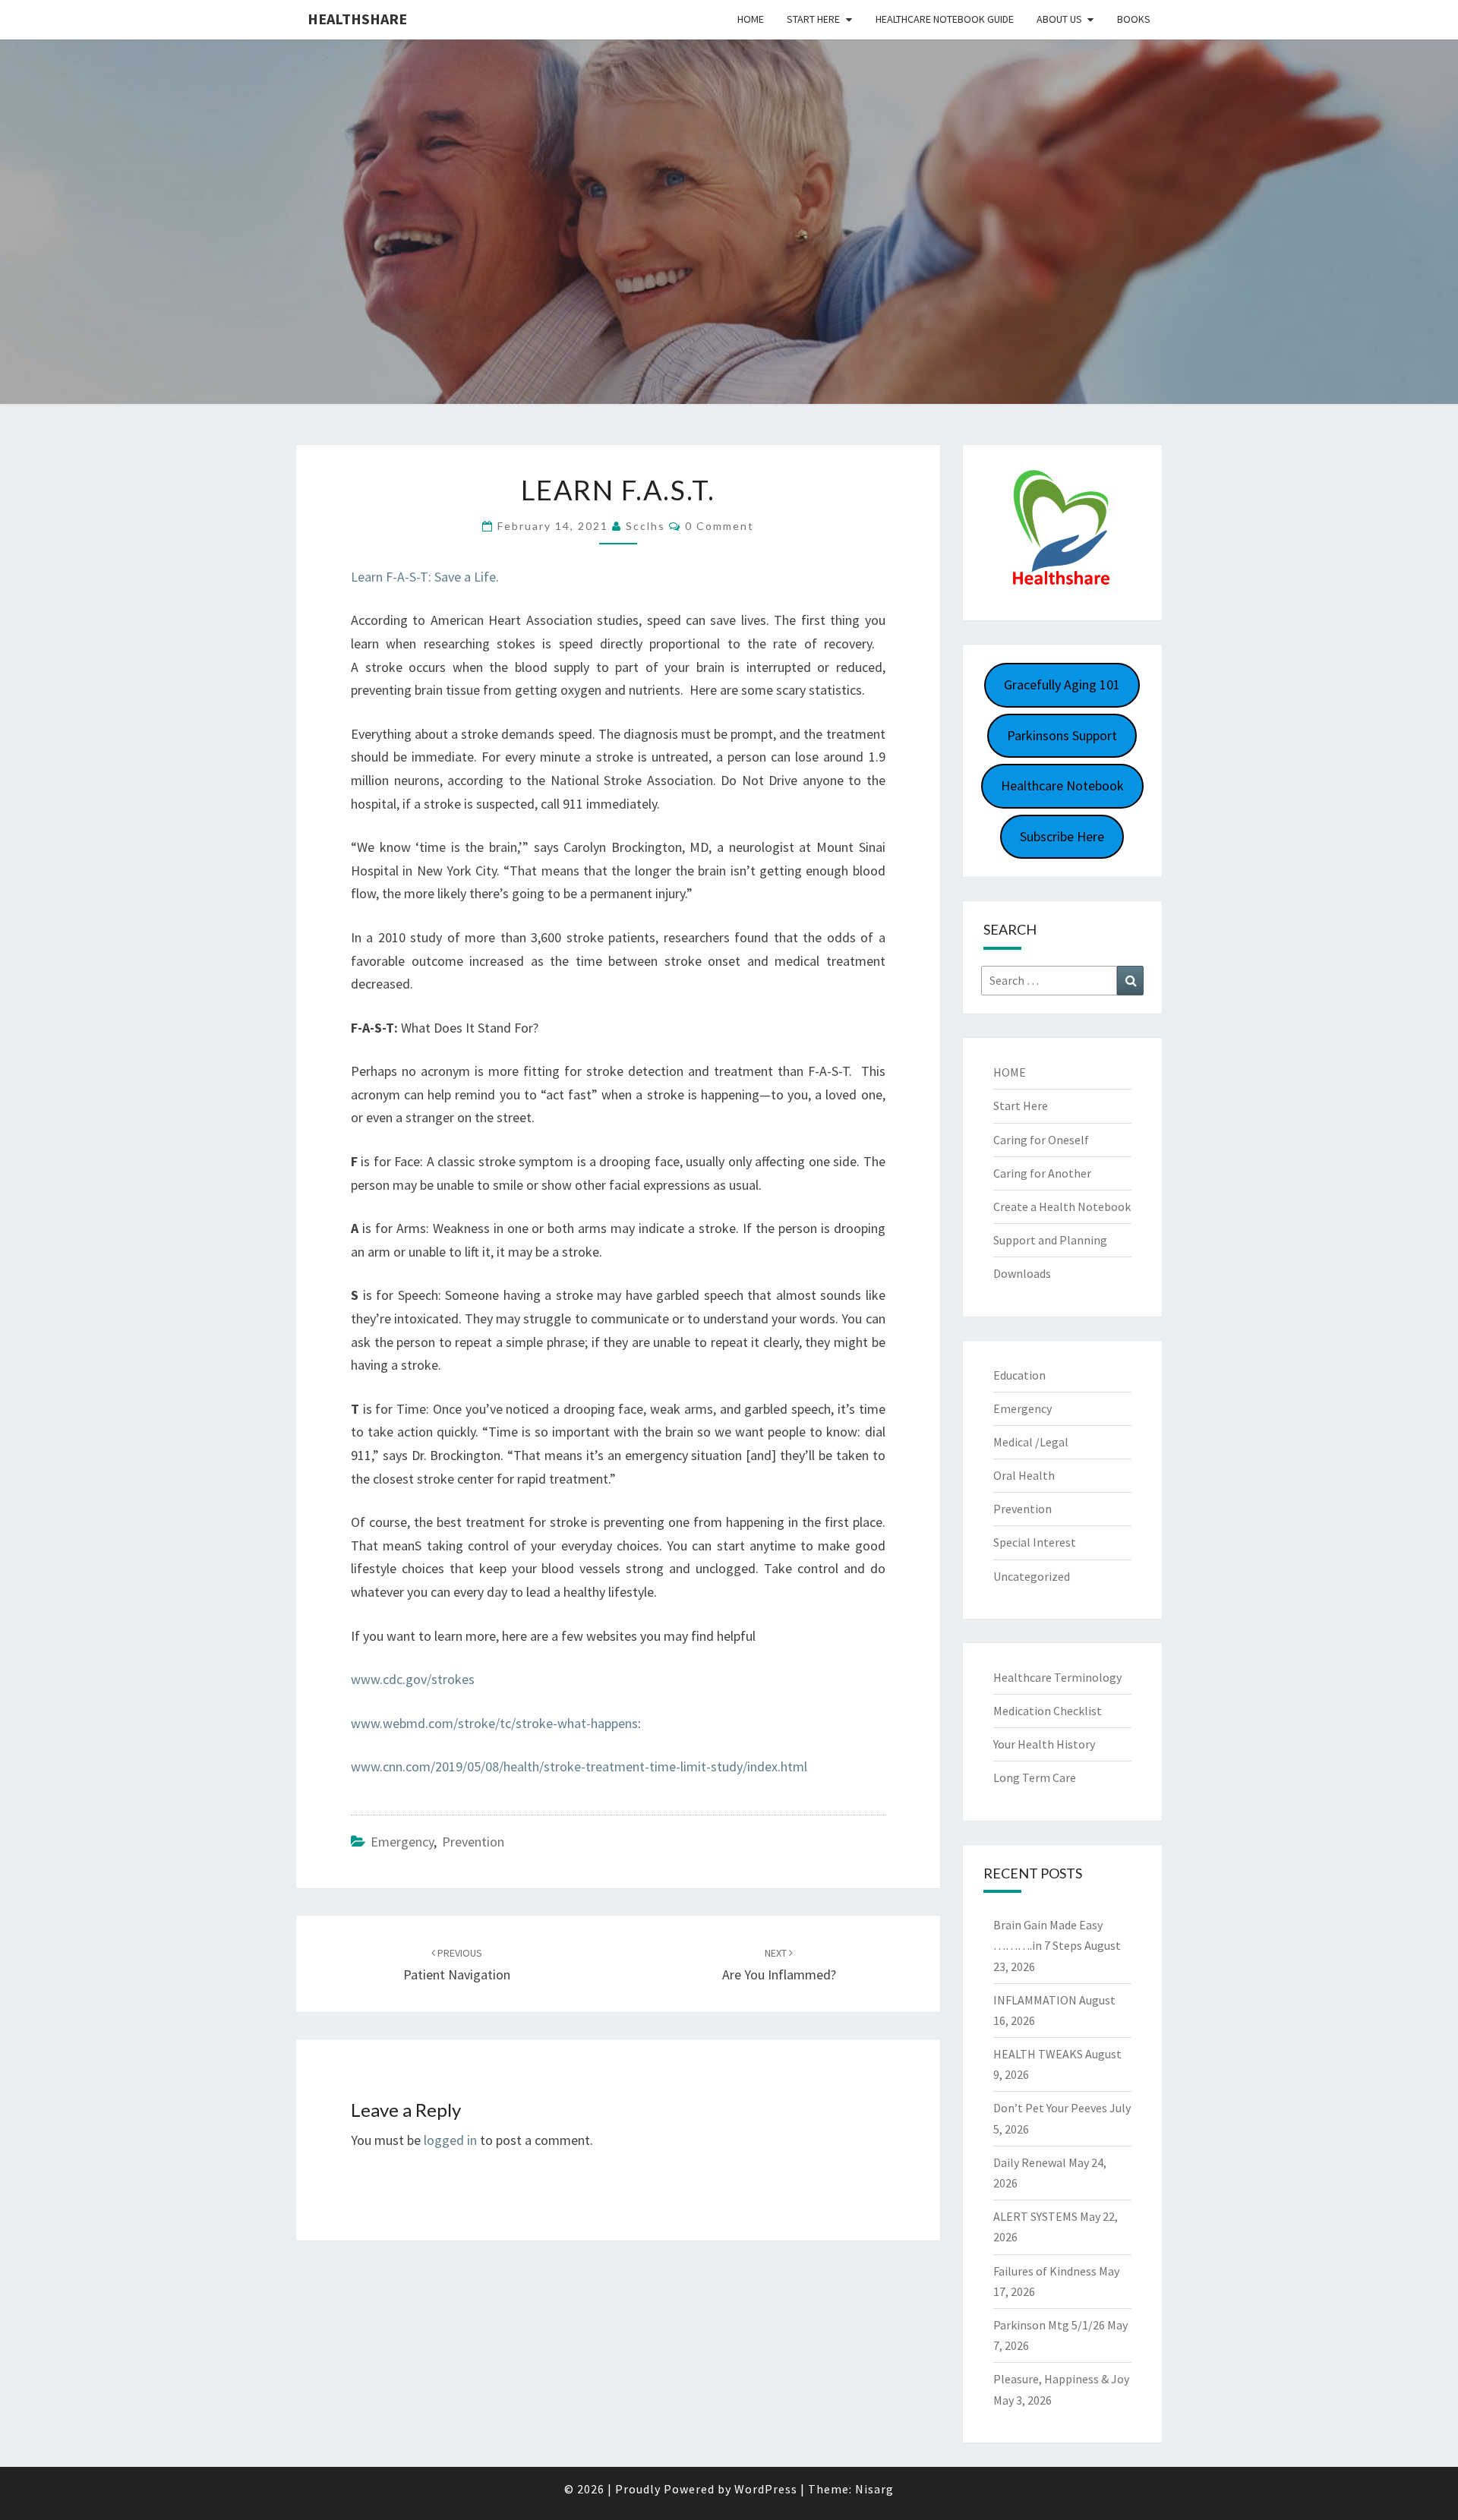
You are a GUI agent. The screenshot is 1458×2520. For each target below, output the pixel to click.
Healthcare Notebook (1062, 785)
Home (751, 19)
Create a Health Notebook (1062, 1206)
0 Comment (720, 526)
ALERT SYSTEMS (1035, 2216)
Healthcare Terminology (1057, 1677)
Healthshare (357, 19)
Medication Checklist (1048, 1711)
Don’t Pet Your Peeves (1050, 2108)
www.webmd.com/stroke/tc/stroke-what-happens (494, 1723)
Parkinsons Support (1062, 735)
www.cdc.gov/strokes (413, 1679)
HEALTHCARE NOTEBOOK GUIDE (945, 19)
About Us (1059, 19)
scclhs (645, 526)
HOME (1010, 1072)
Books (1134, 19)
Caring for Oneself (1041, 1140)
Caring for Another (1042, 1173)
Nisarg (874, 2489)
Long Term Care (1035, 1777)
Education (1019, 1375)
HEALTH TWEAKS (1038, 2054)
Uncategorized (1032, 1576)
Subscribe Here (1062, 836)
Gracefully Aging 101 (1062, 684)
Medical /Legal (1031, 1442)
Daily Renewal (1030, 2162)
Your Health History (1044, 1744)
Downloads (1022, 1273)
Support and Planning (1050, 1240)
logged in (450, 2140)
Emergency (402, 1842)
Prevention (473, 1842)
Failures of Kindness (1045, 2271)
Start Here (813, 19)
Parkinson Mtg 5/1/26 (1049, 2325)
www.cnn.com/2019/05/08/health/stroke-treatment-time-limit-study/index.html (579, 1766)
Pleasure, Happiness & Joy (1061, 2379)
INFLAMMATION (1035, 2000)
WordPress (766, 2489)
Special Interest (1035, 1542)
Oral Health (1024, 1475)
